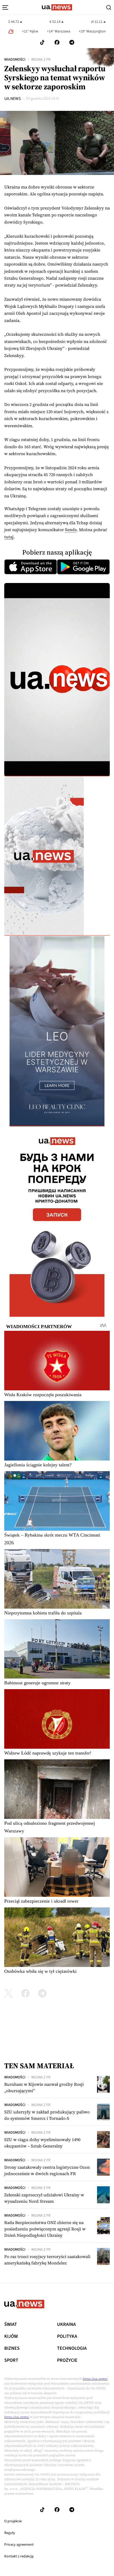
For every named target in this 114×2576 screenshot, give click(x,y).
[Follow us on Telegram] (72, 42)
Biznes (12, 2348)
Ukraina (66, 2325)
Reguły (10, 2533)
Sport (11, 2360)
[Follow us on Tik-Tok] (42, 42)
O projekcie (13, 2521)
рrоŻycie (67, 2360)
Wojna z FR (41, 60)
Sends (71, 530)
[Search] (109, 7)
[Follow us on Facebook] (57, 42)
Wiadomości (15, 60)
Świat (11, 2325)
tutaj (9, 537)
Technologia (72, 2348)
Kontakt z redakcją (19, 2556)
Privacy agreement (19, 2545)
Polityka (67, 2336)
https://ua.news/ (95, 2379)
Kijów (11, 2336)
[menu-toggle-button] (5, 7)
